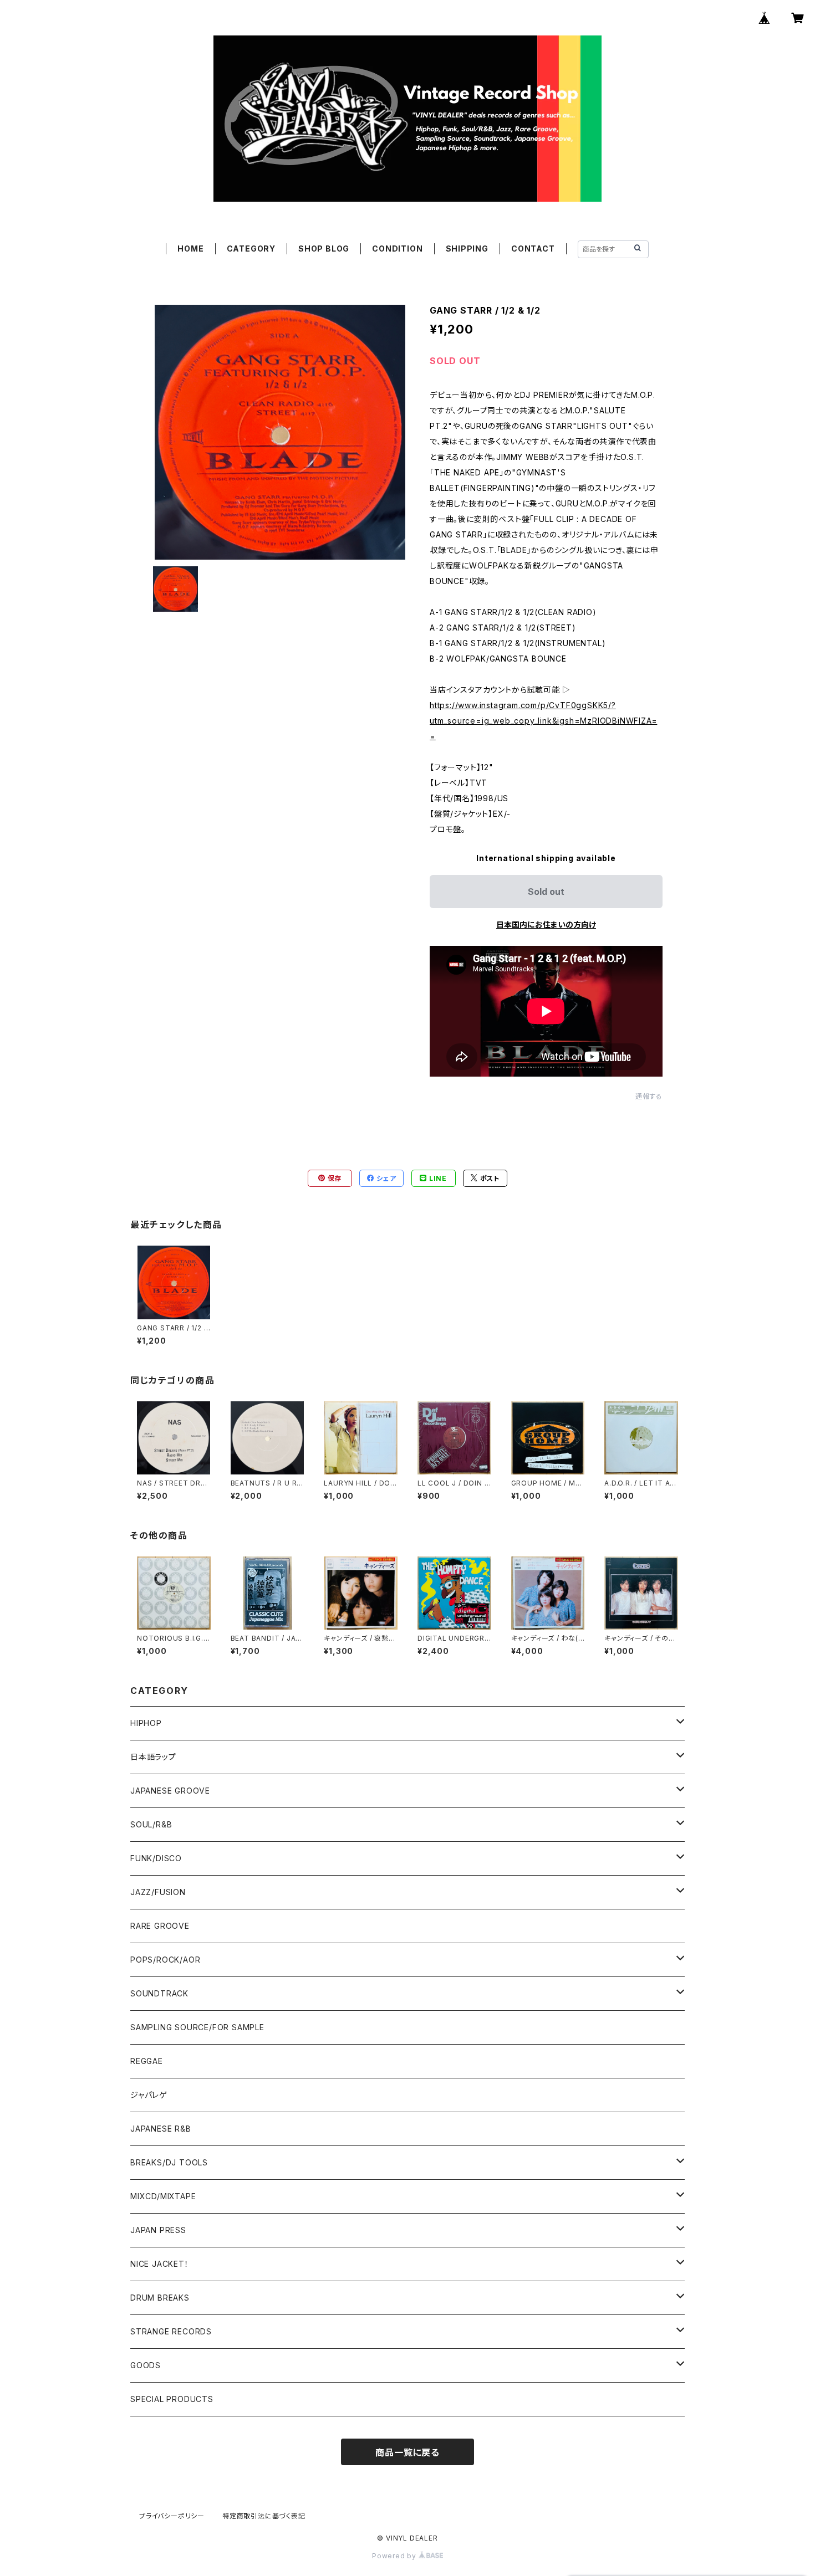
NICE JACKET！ (160, 2264)
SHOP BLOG (324, 249)
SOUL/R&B (151, 1824)
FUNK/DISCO (156, 1858)
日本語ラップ (153, 1757)
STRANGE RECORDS (171, 2331)
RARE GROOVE (160, 1926)
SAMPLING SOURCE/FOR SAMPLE (197, 2027)
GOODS (146, 2365)
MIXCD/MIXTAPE (163, 2196)
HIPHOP (146, 1723)
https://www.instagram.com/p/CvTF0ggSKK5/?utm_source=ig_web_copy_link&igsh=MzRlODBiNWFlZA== (543, 721)
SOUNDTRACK (159, 1993)
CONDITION (397, 249)
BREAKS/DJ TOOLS (169, 2162)
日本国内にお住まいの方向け (546, 925)
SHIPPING (467, 249)
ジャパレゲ (149, 2095)
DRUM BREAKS (160, 2298)
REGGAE (147, 2061)
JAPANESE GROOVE (170, 1791)
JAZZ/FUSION (158, 1892)
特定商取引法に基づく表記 (264, 2516)
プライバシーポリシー (172, 2516)
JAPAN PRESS (158, 2230)
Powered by (395, 2556)
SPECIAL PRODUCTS (172, 2399)
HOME (190, 249)
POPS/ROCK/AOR (165, 1960)
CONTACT (533, 249)
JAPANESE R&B (161, 2129)
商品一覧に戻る (407, 2452)
